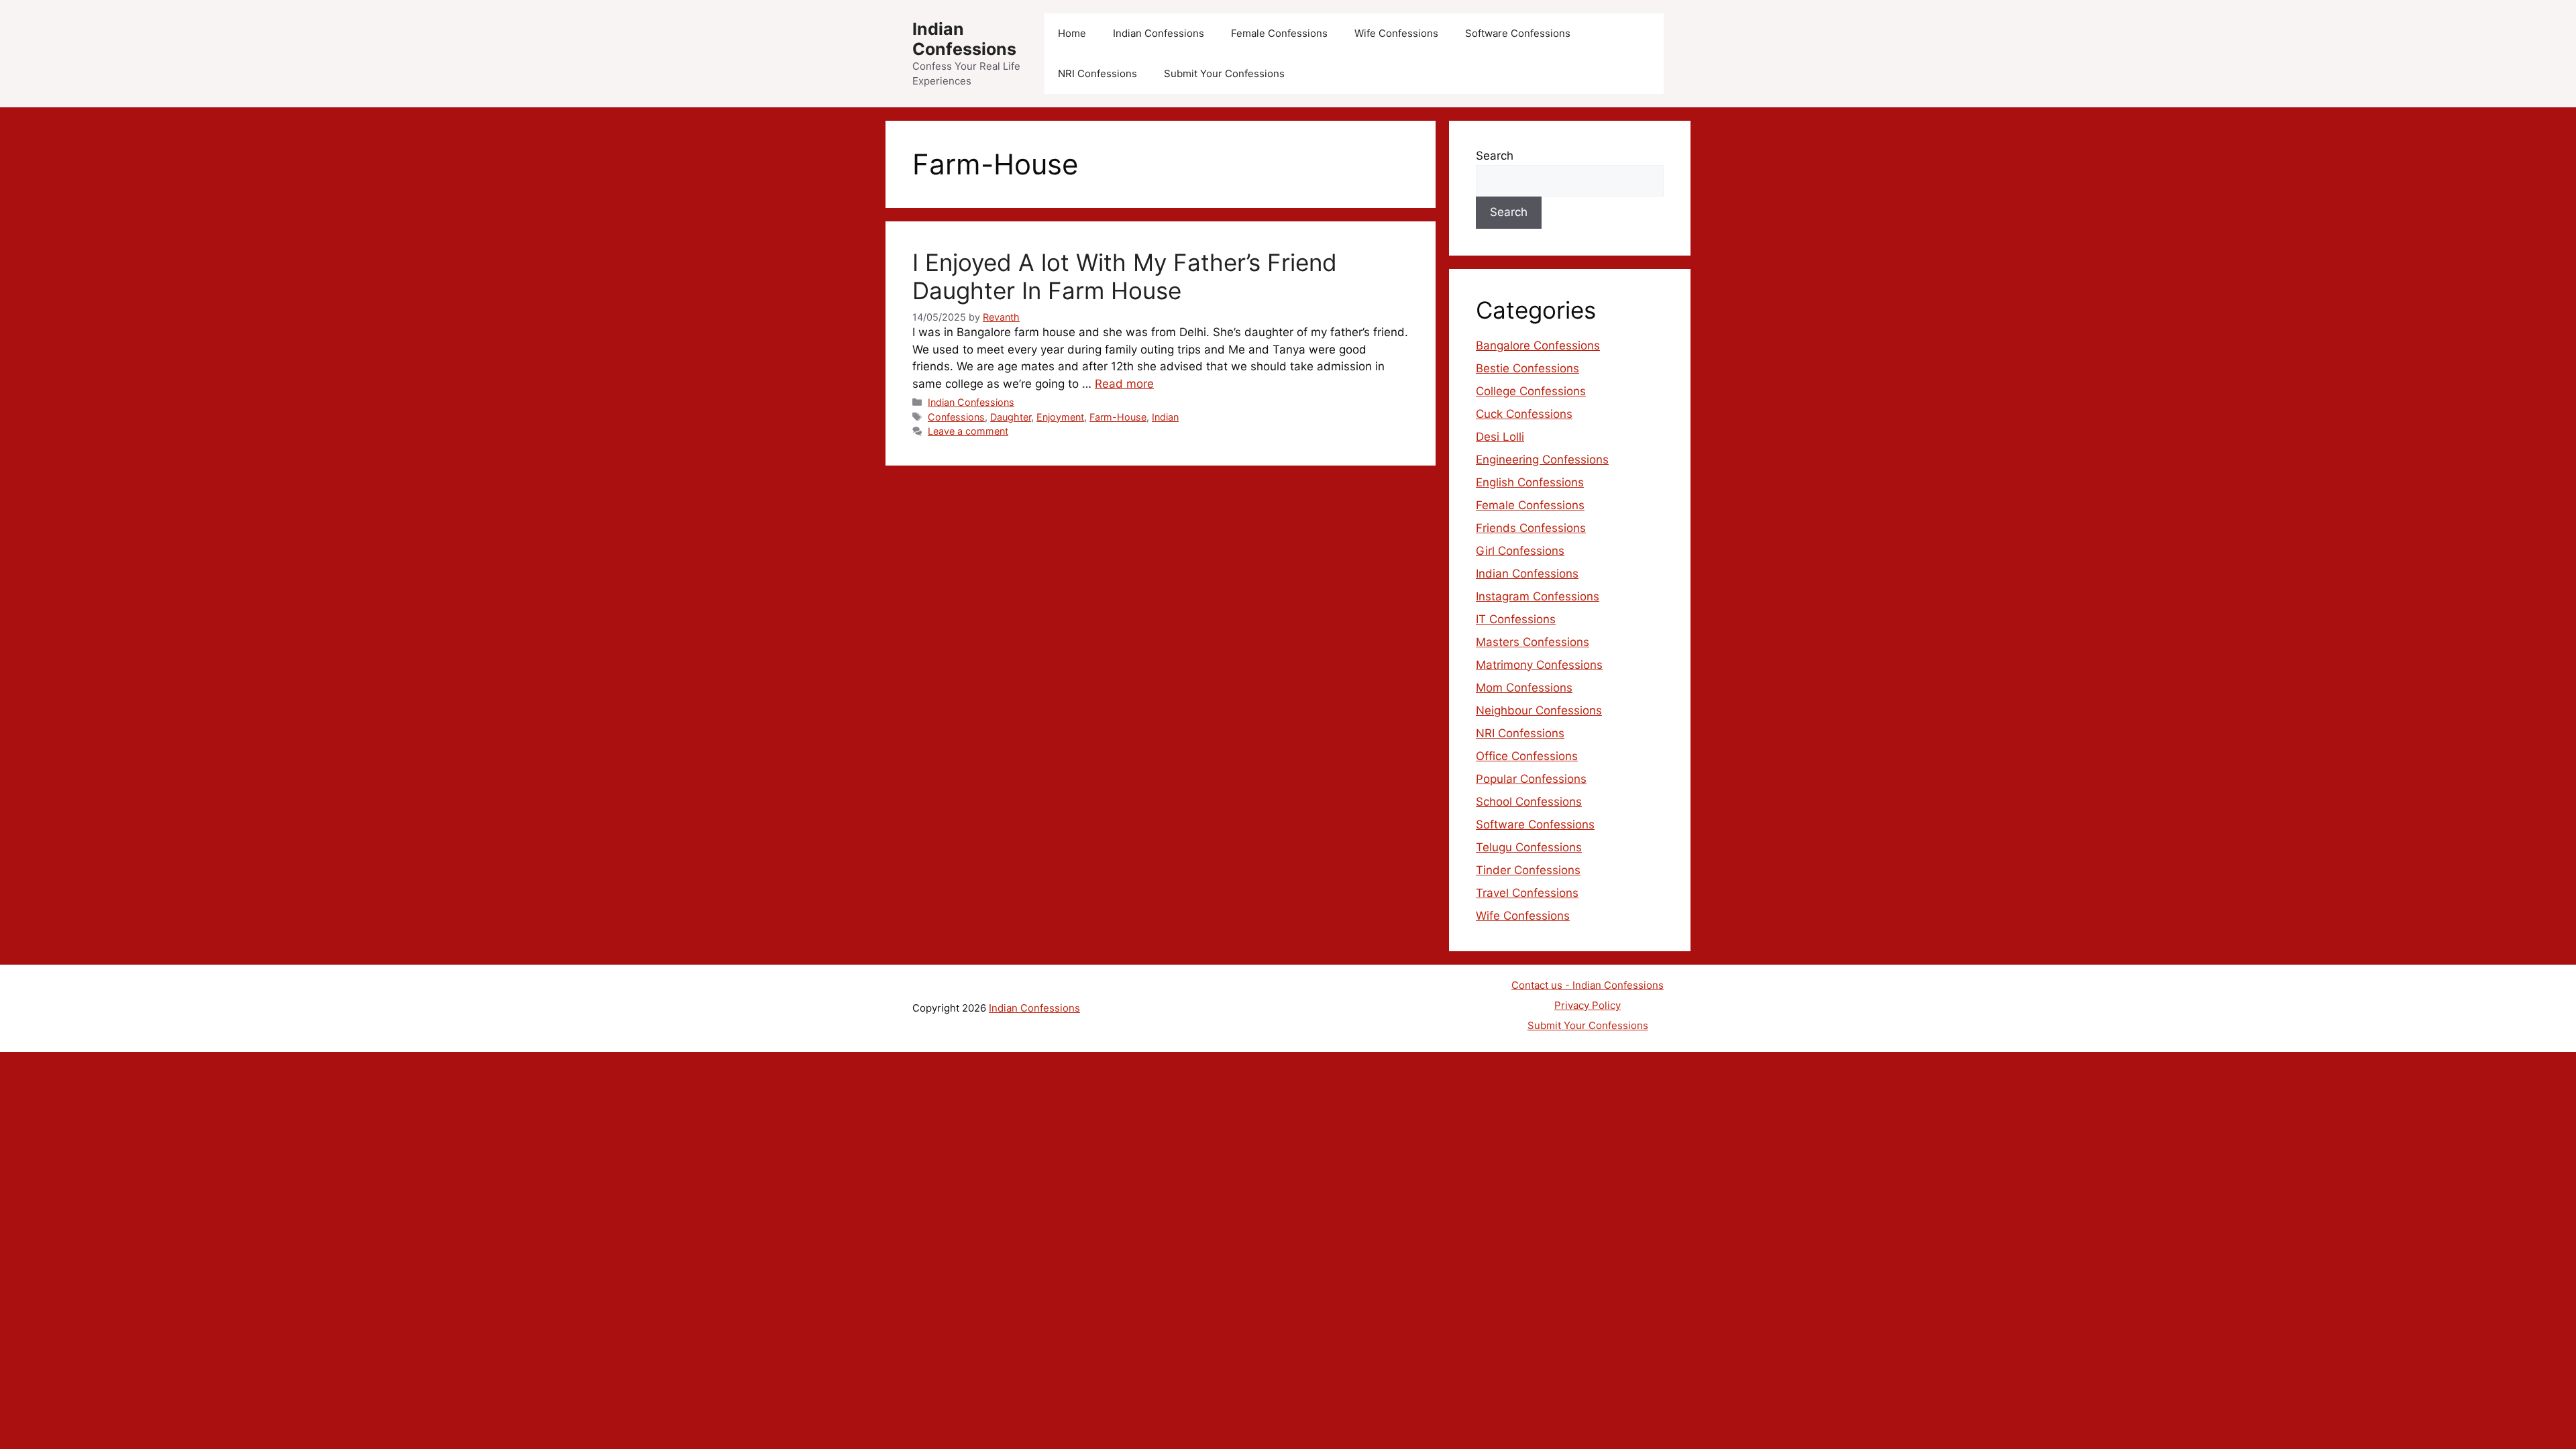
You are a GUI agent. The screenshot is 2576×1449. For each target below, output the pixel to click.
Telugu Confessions (1529, 847)
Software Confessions (1518, 33)
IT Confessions (1516, 619)
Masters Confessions (1533, 642)
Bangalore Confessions (1538, 345)
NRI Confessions (1097, 73)
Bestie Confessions (1527, 368)
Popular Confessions (1531, 779)
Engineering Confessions (1542, 460)
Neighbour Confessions (1539, 710)
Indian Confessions (964, 39)
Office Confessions (1527, 756)
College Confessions (1531, 391)
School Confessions (1529, 802)
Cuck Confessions (1524, 414)
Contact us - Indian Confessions (1588, 985)
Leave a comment (968, 431)
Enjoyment (1060, 417)
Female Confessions (1279, 33)
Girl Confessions (1520, 551)
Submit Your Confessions (1224, 73)
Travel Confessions (1527, 893)
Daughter (1011, 417)
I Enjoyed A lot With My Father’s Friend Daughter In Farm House (1125, 276)
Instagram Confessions (1538, 596)
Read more (1124, 384)
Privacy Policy (1588, 1005)
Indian (1165, 417)
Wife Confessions (1396, 33)
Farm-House (1118, 417)
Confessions (956, 417)
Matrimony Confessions (1539, 665)
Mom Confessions (1524, 688)
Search (1495, 156)
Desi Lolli (1500, 437)
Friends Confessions (1531, 528)
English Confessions (1530, 482)
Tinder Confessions (1528, 870)
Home (1072, 33)
